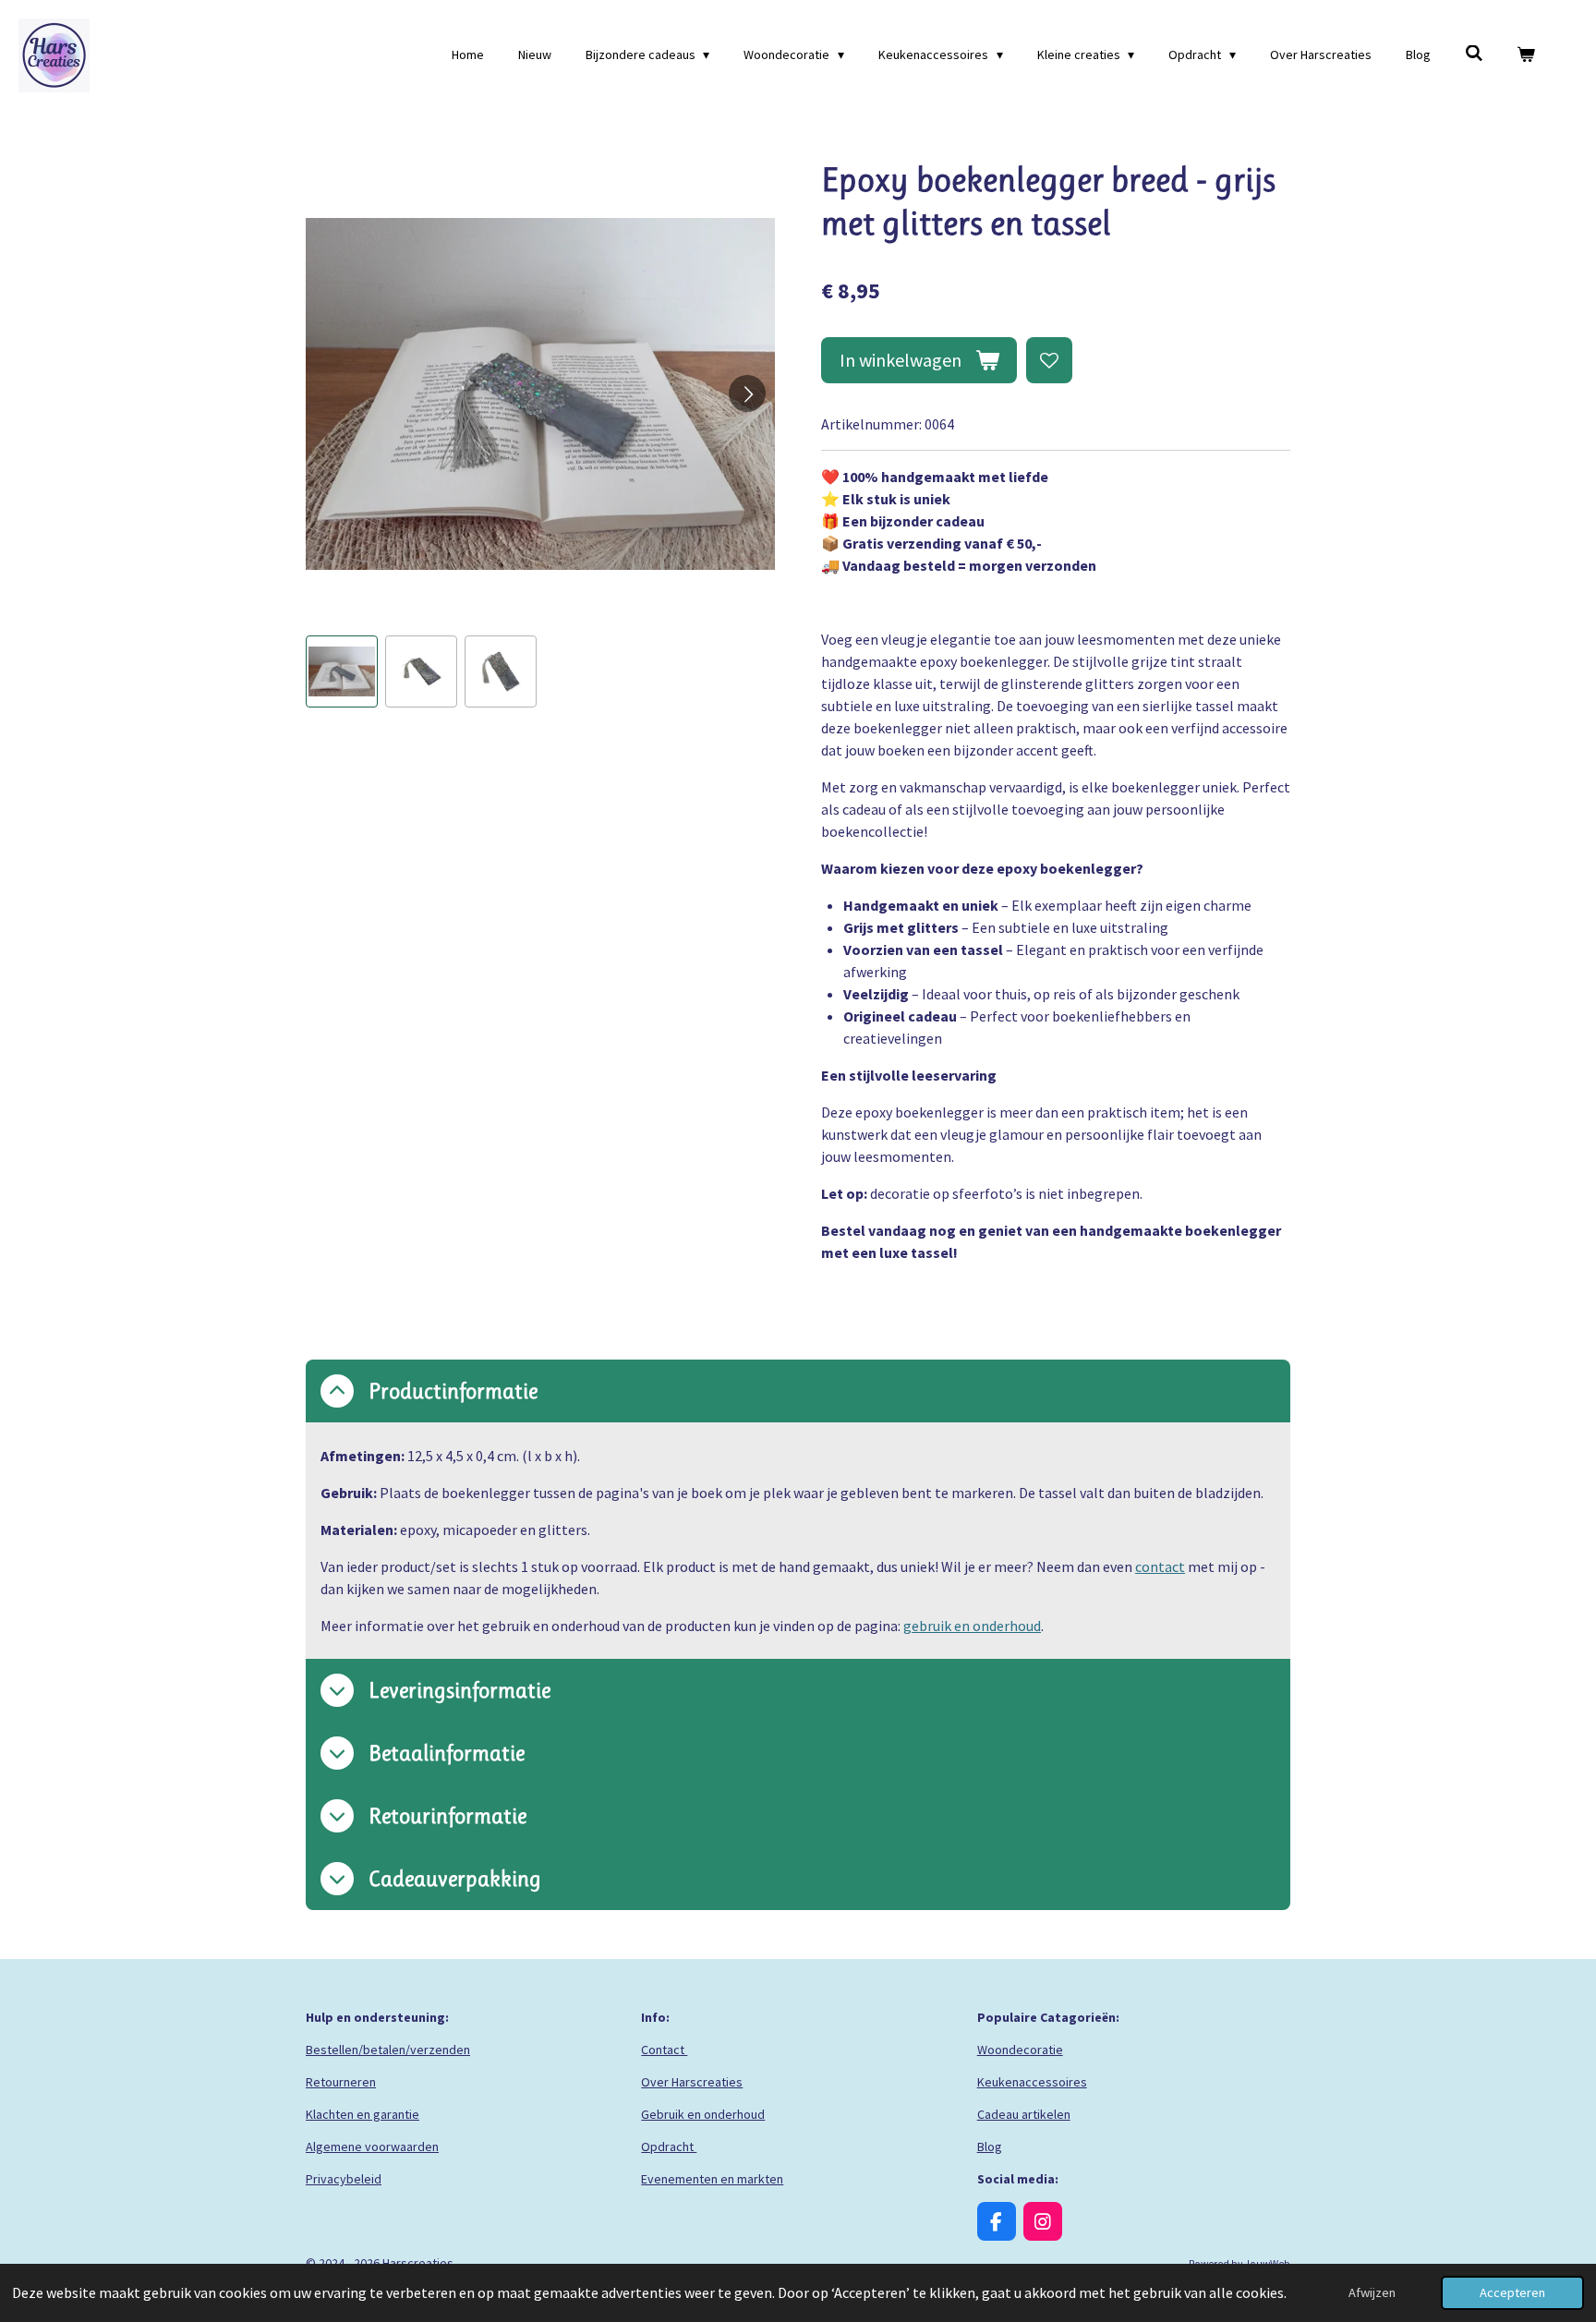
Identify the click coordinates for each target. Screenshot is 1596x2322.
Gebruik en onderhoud (703, 2114)
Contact (664, 2050)
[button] (342, 671)
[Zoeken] (1474, 54)
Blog (990, 2147)
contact (1160, 1566)
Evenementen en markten (712, 2179)
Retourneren (341, 2082)
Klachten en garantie (363, 2114)
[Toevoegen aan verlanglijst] (1049, 360)
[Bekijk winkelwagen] (1526, 55)
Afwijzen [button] (1372, 2292)
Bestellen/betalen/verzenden (388, 2050)
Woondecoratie (1020, 2050)
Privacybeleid (344, 2179)
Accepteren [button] (1512, 2292)
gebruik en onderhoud (972, 1626)
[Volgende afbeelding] (747, 393)
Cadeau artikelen (1024, 2114)
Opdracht (669, 2147)
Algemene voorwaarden (372, 2147)
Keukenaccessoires (1032, 2082)
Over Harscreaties (692, 2082)
